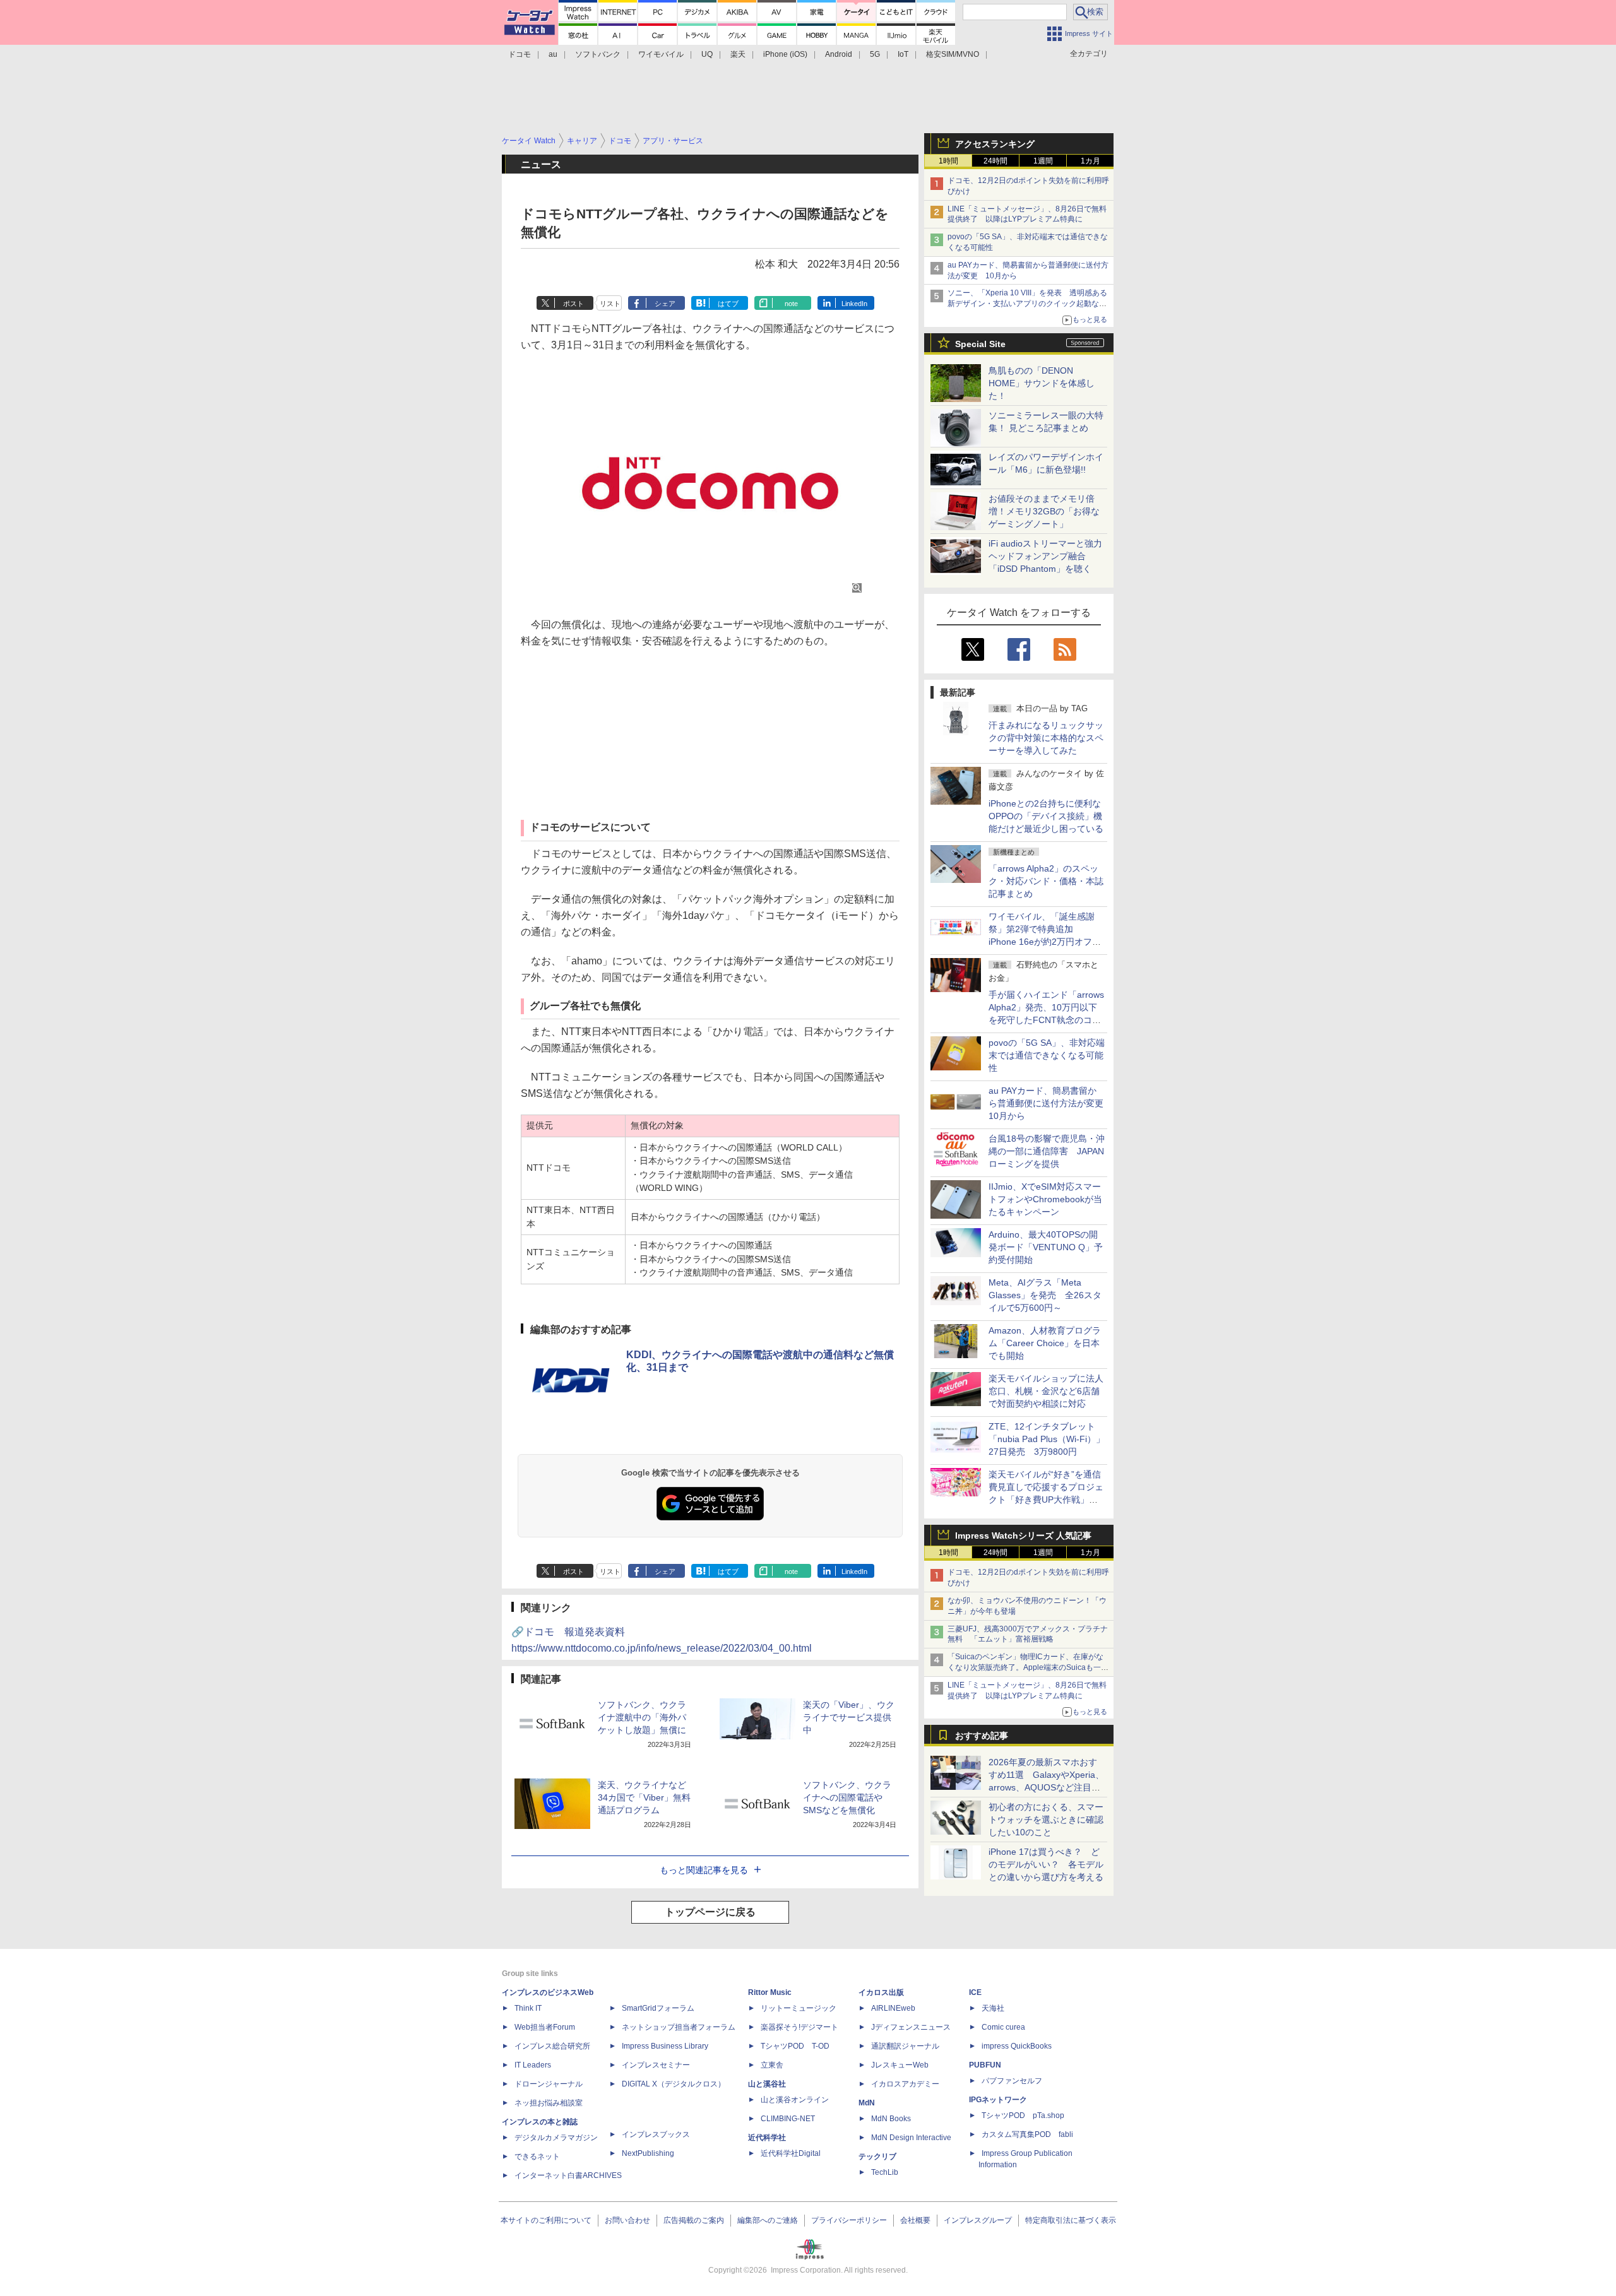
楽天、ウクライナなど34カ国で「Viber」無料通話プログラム (644, 1797)
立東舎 (772, 2065)
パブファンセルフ (1012, 2081)
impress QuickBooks (1017, 2046)
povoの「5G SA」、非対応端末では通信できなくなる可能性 (1047, 1055)
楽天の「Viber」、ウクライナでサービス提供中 (849, 1717)
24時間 (995, 161)
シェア (665, 304)
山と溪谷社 (767, 2084)
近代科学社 (767, 2138)
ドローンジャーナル (549, 2084)
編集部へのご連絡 (768, 2220)
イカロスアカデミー (905, 2084)
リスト (610, 304)
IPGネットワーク (998, 2100)
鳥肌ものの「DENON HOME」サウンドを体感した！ (1042, 383)
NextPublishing (648, 2153)
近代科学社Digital (791, 2153)
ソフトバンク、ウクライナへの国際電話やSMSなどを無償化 (847, 1797)
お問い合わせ (627, 2220)
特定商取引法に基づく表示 (1071, 2220)
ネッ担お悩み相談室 (549, 2103)
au (553, 54)
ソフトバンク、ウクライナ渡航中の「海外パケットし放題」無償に (642, 1717)
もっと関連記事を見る (704, 1870)
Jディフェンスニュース (911, 2027)
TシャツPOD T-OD (795, 2046)
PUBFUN (985, 2065)
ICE (975, 1992)
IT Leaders (533, 2065)
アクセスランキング (995, 144)
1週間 (1043, 161)
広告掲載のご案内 (694, 2220)
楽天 (738, 54)
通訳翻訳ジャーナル (905, 2046)
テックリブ (877, 2157)
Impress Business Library (665, 2046)
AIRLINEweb (893, 2008)
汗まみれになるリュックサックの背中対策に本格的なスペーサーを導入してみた (1046, 738)
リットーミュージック (799, 2008)
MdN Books (891, 2119)
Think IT (528, 2008)
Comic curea (1003, 2027)
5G (875, 54)
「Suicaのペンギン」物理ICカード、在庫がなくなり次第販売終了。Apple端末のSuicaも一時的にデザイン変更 (1028, 1667)
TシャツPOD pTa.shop (1023, 2116)
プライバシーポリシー (849, 2220)
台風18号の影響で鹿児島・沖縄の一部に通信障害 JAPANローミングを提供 (1047, 1151)
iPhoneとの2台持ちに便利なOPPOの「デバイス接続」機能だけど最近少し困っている (1046, 816)
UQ (707, 54)
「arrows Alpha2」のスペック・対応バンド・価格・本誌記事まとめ (1046, 881)
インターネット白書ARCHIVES (568, 2175)
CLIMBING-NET (788, 2119)
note (791, 304)
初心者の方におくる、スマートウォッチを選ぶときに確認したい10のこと (1046, 1820)
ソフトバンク (598, 54)
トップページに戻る (710, 1912)
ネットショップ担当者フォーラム (679, 2027)
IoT (903, 54)
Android (839, 54)
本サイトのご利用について (546, 2220)
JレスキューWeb (900, 2065)
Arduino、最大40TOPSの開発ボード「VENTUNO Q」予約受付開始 (1046, 1247)
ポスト (573, 304)
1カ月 (1090, 161)
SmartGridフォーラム (658, 2008)
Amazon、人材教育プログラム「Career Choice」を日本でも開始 (1045, 1343)
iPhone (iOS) (785, 54)
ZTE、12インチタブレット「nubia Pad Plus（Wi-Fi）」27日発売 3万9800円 (1047, 1439)
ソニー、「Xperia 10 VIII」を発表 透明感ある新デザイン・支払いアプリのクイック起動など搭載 (1027, 304)
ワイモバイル (661, 54)
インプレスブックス (656, 2134)
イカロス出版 (881, 1992)
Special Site (980, 344)
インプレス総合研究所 (552, 2046)
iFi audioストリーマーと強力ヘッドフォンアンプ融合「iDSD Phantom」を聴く (1045, 556)
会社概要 (915, 2220)
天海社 (993, 2008)
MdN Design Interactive (911, 2138)
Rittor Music (770, 1992)
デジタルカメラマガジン (556, 2138)
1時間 (948, 161)
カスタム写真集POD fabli (1027, 2134)
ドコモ (520, 54)
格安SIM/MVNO (953, 54)
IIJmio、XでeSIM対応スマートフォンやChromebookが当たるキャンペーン (1045, 1199)
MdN (867, 2103)
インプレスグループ (978, 2220)
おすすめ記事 (982, 1736)
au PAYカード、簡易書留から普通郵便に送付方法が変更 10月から (1050, 1103)
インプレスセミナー (656, 2065)
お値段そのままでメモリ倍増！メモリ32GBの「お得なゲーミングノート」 (1044, 511)
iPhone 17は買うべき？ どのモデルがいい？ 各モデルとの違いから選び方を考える (1046, 1864)
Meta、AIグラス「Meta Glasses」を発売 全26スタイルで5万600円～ (1045, 1295)
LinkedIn (854, 304)
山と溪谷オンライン (795, 2100)
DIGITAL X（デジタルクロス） (674, 2084)
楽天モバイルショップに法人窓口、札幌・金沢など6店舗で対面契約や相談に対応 (1046, 1391)
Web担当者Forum (545, 2027)
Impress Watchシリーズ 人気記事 (1023, 1536)
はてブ (728, 304)
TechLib (885, 2172)
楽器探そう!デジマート (799, 2027)
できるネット (537, 2157)
